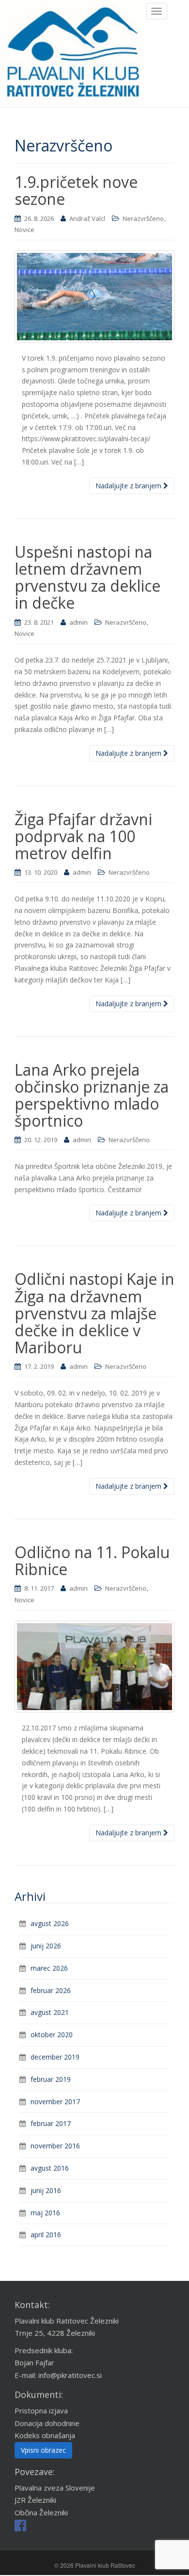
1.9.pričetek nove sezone (76, 190)
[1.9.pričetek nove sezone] (94, 297)
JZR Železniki (35, 2500)
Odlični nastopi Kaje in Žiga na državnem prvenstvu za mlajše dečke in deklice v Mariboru (94, 1313)
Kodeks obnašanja (45, 2435)
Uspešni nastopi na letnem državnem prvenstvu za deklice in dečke (87, 577)
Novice (24, 230)
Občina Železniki (41, 2512)
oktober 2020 (52, 2035)
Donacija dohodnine (47, 2423)
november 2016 (55, 2146)
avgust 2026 (50, 1923)
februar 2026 (51, 1990)
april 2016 (46, 2235)
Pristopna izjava (41, 2410)
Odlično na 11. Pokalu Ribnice (92, 1561)
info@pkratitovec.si (70, 2375)
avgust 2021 (50, 2012)
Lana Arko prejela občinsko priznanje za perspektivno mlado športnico (92, 1095)
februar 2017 (51, 2123)
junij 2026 (46, 1946)
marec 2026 (49, 1968)
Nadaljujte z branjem (129, 486)
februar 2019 (51, 2079)
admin (79, 622)
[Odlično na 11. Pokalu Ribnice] (94, 1667)
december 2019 (55, 2057)
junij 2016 (46, 2190)
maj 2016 (45, 2213)
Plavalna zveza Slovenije (55, 2488)
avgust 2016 (50, 2168)
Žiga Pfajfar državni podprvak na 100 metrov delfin (83, 836)
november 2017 (55, 2102)
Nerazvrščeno (143, 218)
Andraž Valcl (87, 218)
